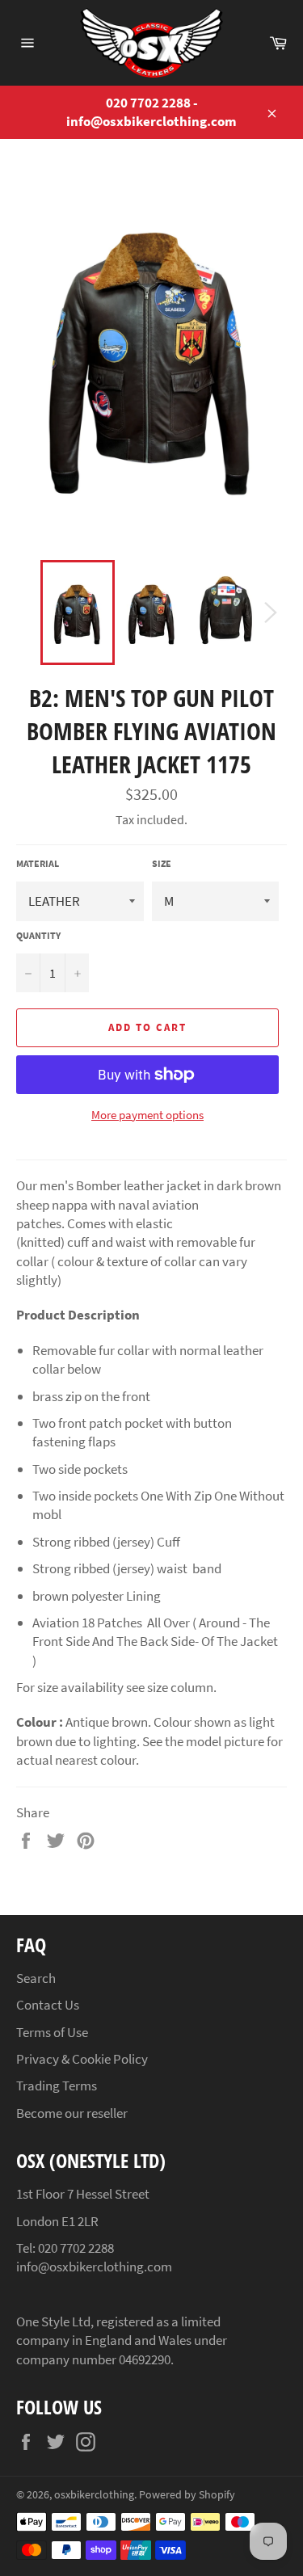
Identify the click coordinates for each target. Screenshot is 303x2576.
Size (162, 863)
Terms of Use (52, 2032)
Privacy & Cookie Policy (82, 2059)
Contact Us (48, 2005)
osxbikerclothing (94, 2495)
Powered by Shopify (187, 2495)
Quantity (38, 935)
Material (38, 863)
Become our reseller (72, 2113)
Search (36, 1978)
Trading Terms (57, 2086)
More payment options (147, 1115)
